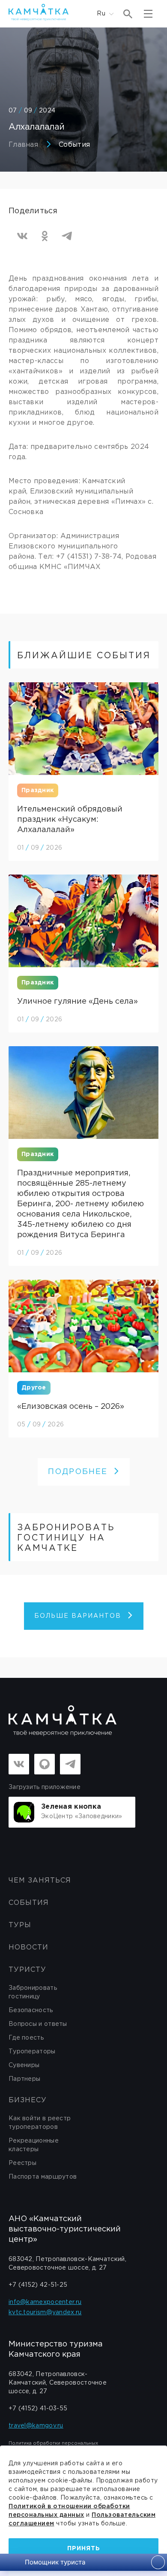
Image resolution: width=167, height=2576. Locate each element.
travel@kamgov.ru (36, 2426)
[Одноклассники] (45, 236)
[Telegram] (67, 236)
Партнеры (24, 2079)
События (74, 145)
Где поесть (26, 2038)
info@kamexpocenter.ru (45, 2302)
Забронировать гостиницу (33, 1992)
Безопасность (31, 2010)
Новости (28, 1948)
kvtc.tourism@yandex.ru (45, 2313)
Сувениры (24, 2065)
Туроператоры (32, 2052)
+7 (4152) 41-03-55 (38, 2409)
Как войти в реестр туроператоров (40, 2123)
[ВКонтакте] (22, 236)
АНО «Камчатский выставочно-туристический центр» (65, 2229)
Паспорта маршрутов (43, 2177)
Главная (23, 145)
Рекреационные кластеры (34, 2145)
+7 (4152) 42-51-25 (38, 2285)
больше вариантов (78, 1616)
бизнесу (28, 2100)
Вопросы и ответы (38, 2024)
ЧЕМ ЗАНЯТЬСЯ (40, 1881)
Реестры (22, 2163)
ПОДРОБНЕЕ (78, 1472)
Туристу (27, 1970)
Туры (20, 1925)
